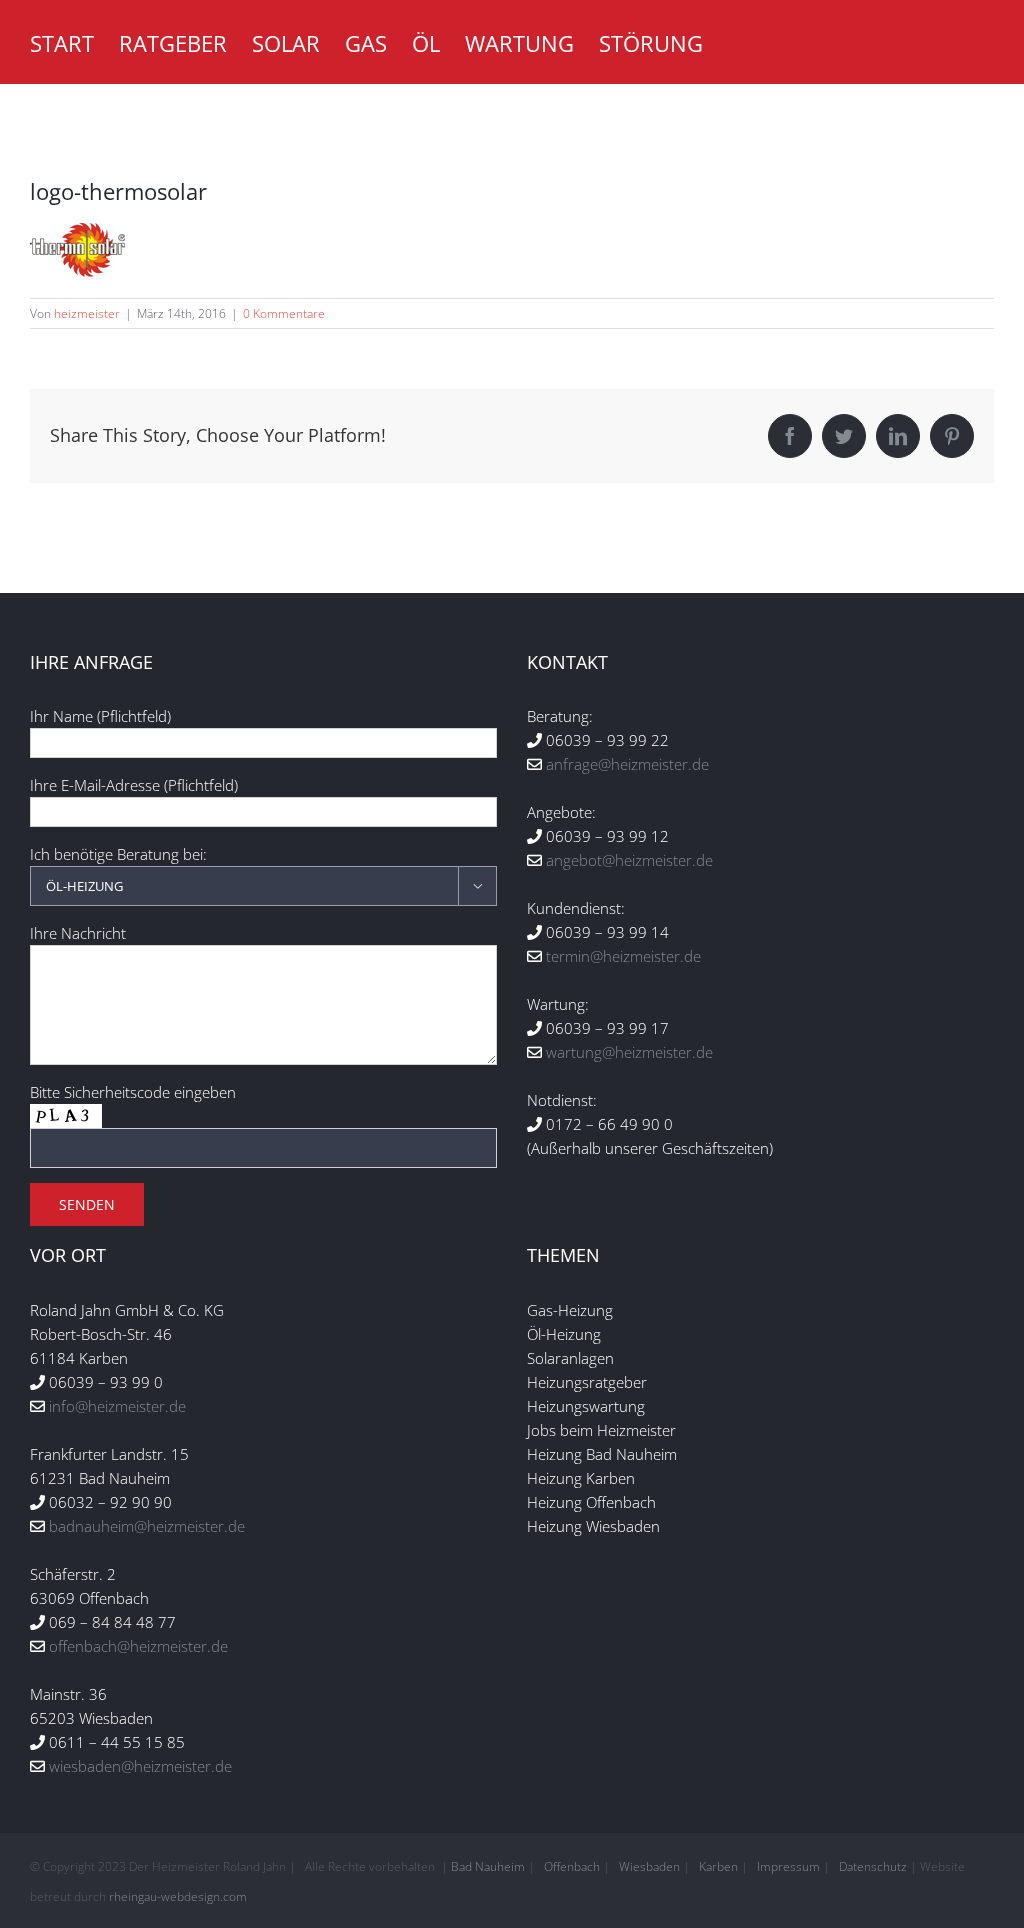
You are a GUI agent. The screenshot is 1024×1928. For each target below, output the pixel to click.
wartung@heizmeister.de (629, 1052)
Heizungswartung (586, 1406)
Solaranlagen (570, 1358)
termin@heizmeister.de (623, 956)
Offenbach (572, 1866)
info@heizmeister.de (117, 1406)
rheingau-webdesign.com (178, 1896)
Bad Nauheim (488, 1866)
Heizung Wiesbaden (593, 1526)
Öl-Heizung (564, 1334)
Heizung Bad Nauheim (602, 1454)
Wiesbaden (649, 1866)
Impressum (788, 1866)
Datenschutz (873, 1866)
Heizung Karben (581, 1478)
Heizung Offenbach (591, 1502)
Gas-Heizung (570, 1310)
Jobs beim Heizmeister (601, 1430)
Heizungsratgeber (587, 1382)
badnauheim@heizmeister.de (147, 1526)
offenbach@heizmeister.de (138, 1646)
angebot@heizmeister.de (629, 860)
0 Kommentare (284, 313)
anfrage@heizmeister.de (627, 764)
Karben (718, 1866)
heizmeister (87, 313)
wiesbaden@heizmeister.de (140, 1766)
